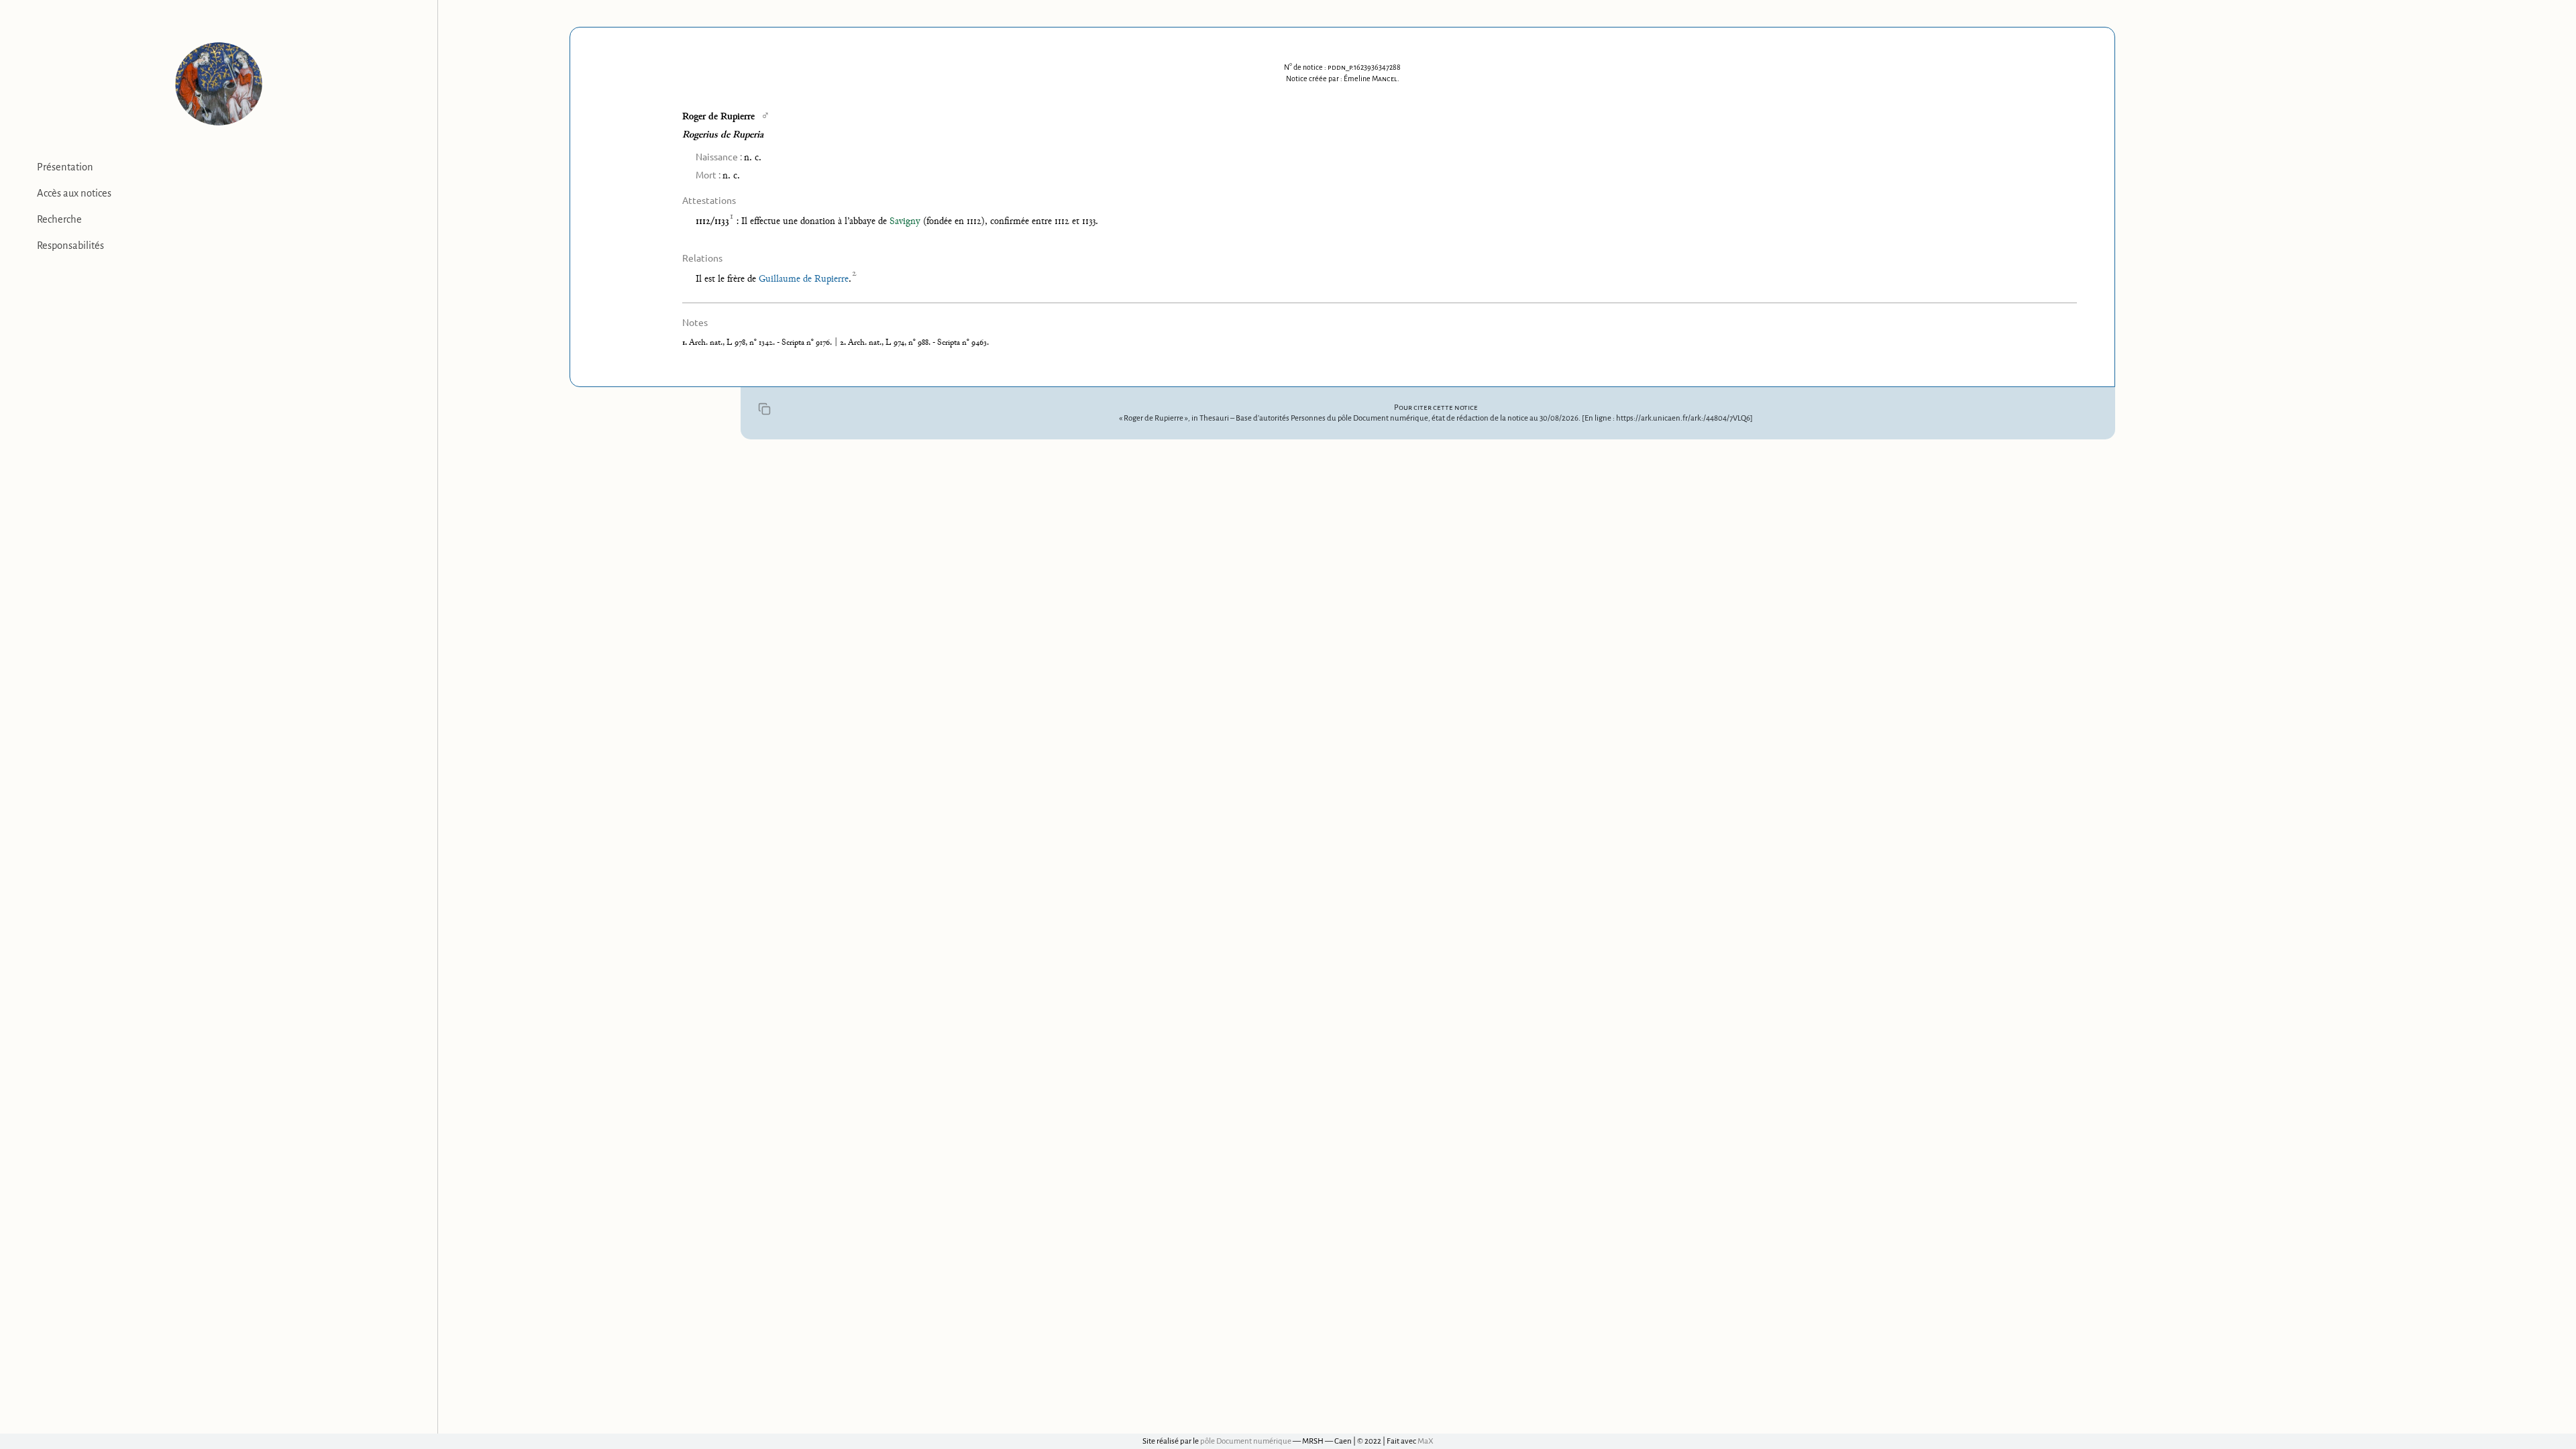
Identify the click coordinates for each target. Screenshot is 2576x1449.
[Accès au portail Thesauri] (219, 84)
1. (686, 343)
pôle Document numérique (1246, 1441)
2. (844, 343)
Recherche (59, 219)
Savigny (905, 222)
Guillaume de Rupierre (804, 279)
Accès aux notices (74, 193)
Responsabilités (70, 246)
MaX (1426, 1441)
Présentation (65, 167)
